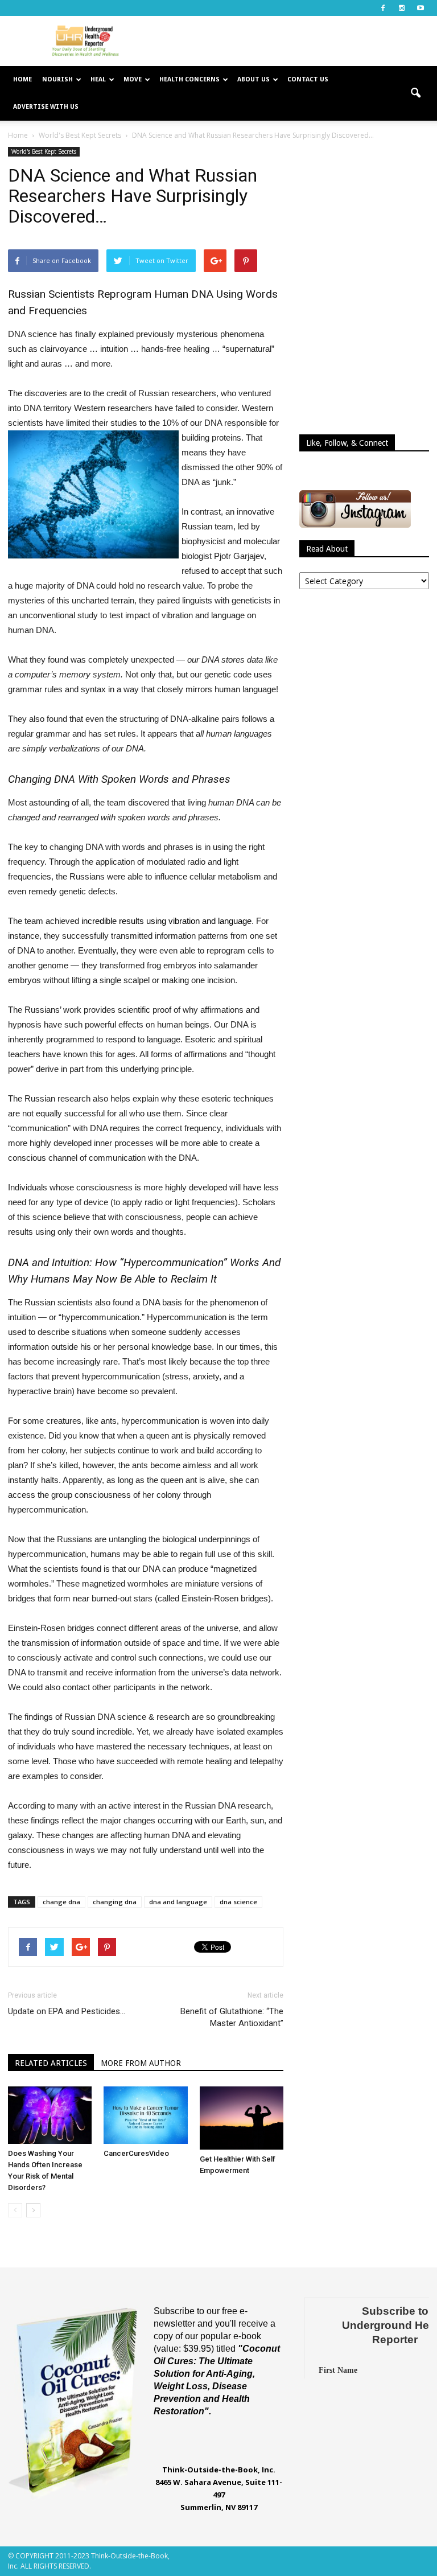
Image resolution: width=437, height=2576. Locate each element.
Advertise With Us (46, 107)
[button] (415, 93)
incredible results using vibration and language (166, 921)
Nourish (57, 79)
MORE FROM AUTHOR (141, 2063)
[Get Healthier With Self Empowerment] (242, 2118)
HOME (22, 79)
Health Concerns (189, 79)
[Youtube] (420, 8)
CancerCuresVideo (136, 2153)
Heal (98, 79)
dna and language (178, 1902)
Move (133, 79)
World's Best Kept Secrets (44, 151)
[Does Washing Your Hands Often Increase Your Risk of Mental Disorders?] (50, 2115)
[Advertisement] (295, 41)
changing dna (115, 1902)
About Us (253, 79)
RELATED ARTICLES (51, 2063)
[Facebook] (383, 8)
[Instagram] (402, 8)
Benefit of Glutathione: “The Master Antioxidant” (232, 2017)
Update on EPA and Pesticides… (67, 2011)
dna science (238, 1902)
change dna (61, 1902)
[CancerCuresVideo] (145, 2115)
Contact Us (308, 79)
